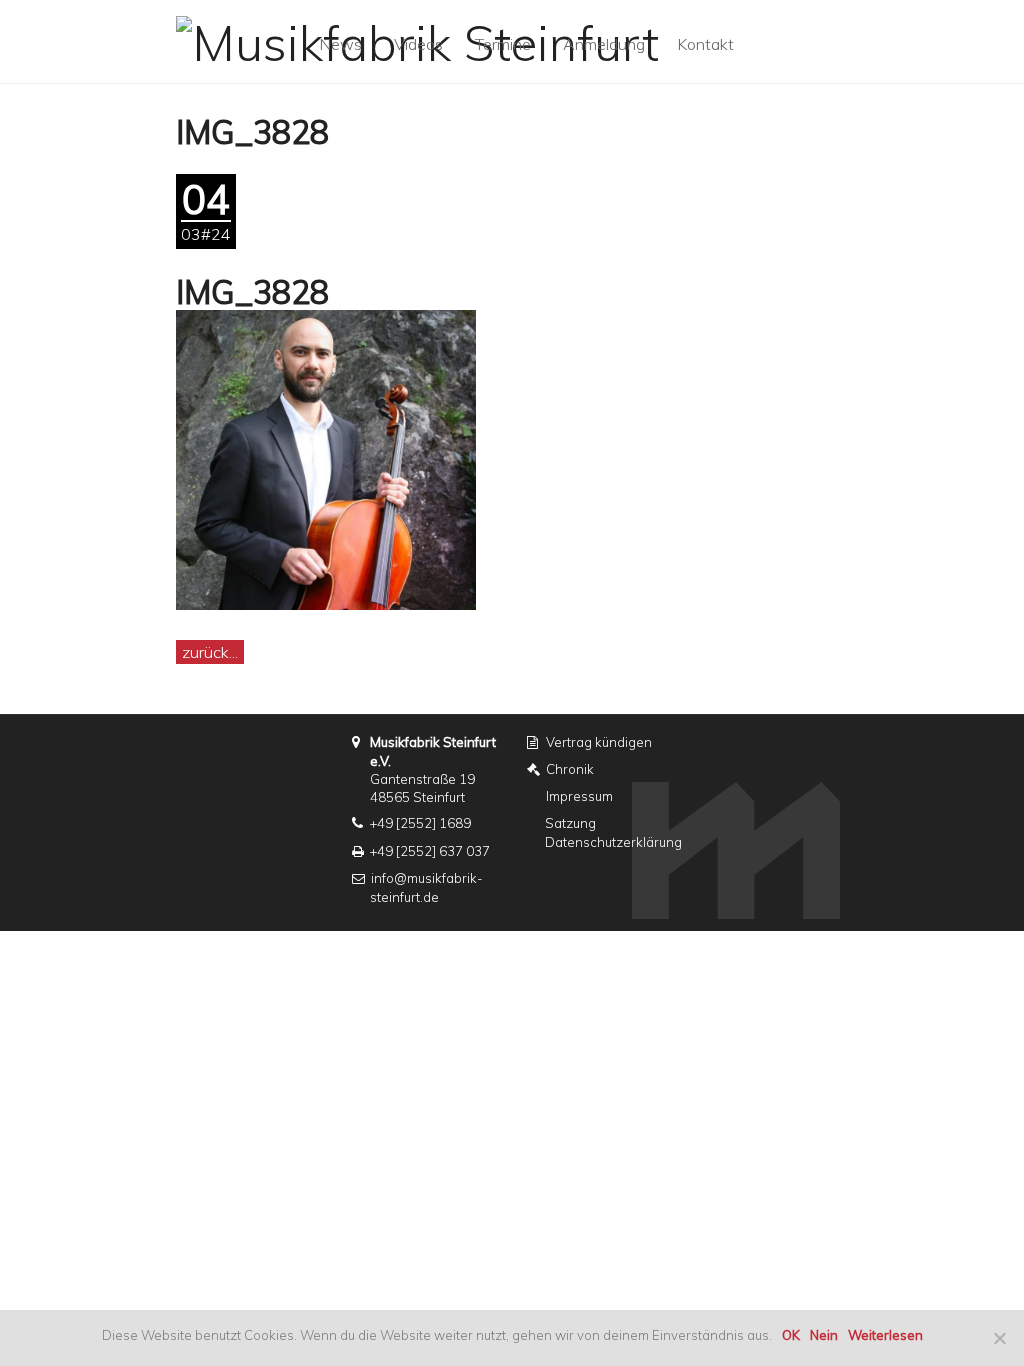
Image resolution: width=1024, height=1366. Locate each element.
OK (791, 1335)
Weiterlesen (885, 1335)
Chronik (570, 769)
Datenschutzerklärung (613, 842)
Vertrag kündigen (599, 742)
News (340, 44)
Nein (824, 1335)
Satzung (570, 823)
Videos (418, 44)
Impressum (579, 796)
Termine (503, 44)
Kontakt (705, 44)
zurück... (210, 652)
